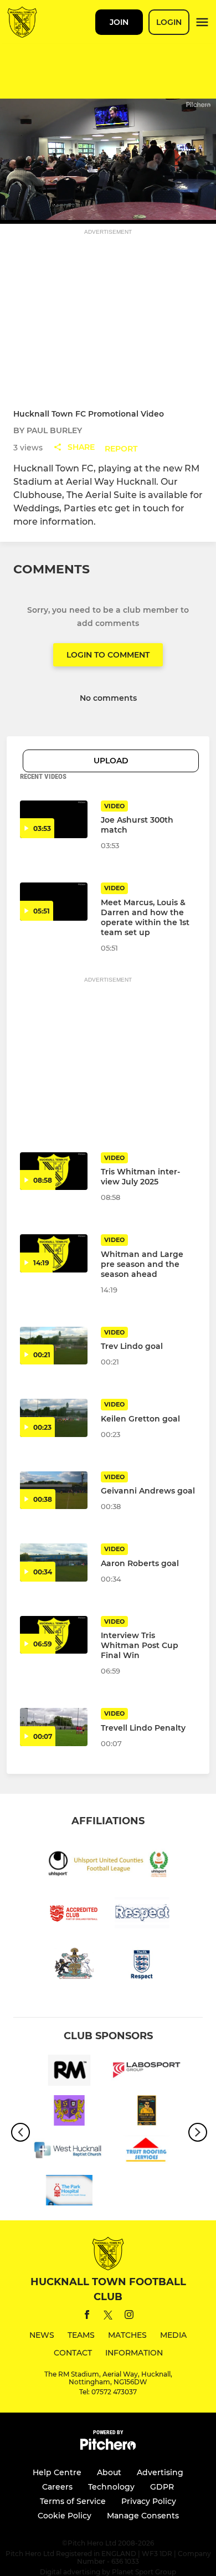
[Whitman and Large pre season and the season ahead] (54, 1253)
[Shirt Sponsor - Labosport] (147, 2072)
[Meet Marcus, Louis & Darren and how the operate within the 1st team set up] (54, 902)
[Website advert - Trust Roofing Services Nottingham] (147, 2152)
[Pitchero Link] (108, 2447)
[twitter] (108, 2317)
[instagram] (129, 2316)
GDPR (162, 2487)
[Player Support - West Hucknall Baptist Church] (69, 2152)
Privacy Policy (149, 2501)
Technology (111, 2487)
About (109, 2472)
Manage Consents (143, 2516)
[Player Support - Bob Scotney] (147, 2112)
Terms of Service (73, 2501)
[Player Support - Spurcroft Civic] (69, 2112)
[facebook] (87, 2316)
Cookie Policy (65, 2516)
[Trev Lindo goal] (54, 1346)
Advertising (160, 2472)
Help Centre (57, 2472)
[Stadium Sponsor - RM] (69, 2072)
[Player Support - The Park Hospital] (69, 2192)
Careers (57, 2487)
